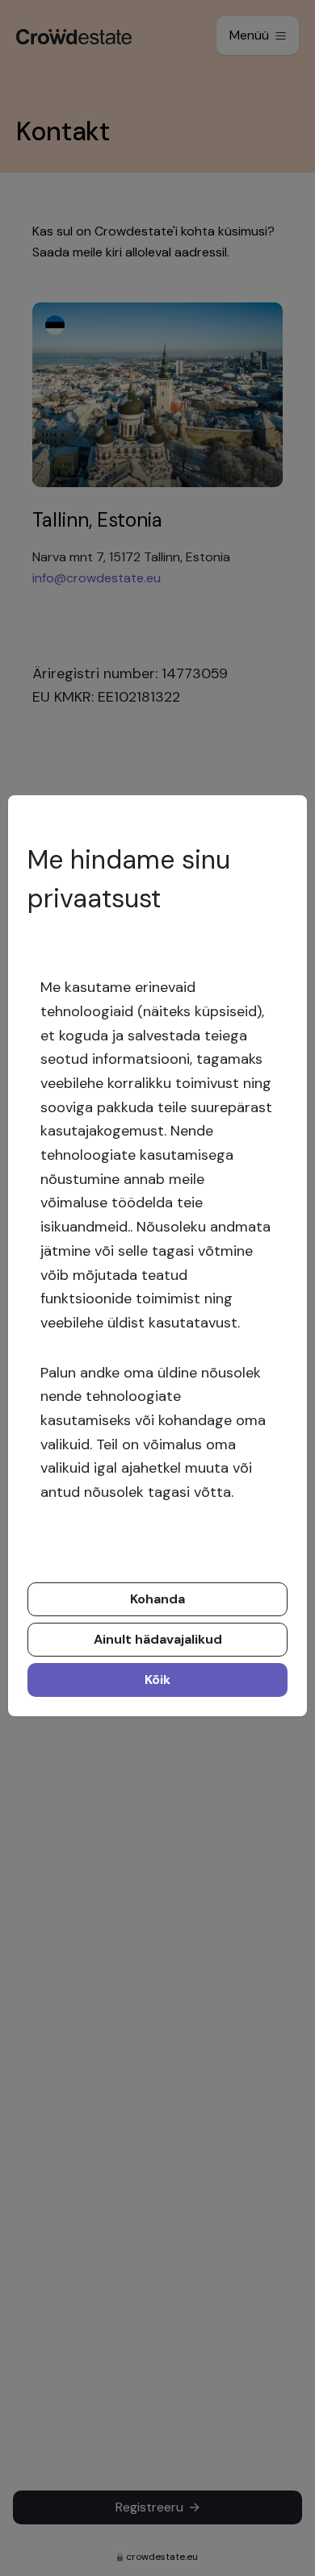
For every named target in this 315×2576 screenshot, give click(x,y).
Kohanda (157, 1599)
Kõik (157, 1680)
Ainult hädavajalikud (158, 1639)
